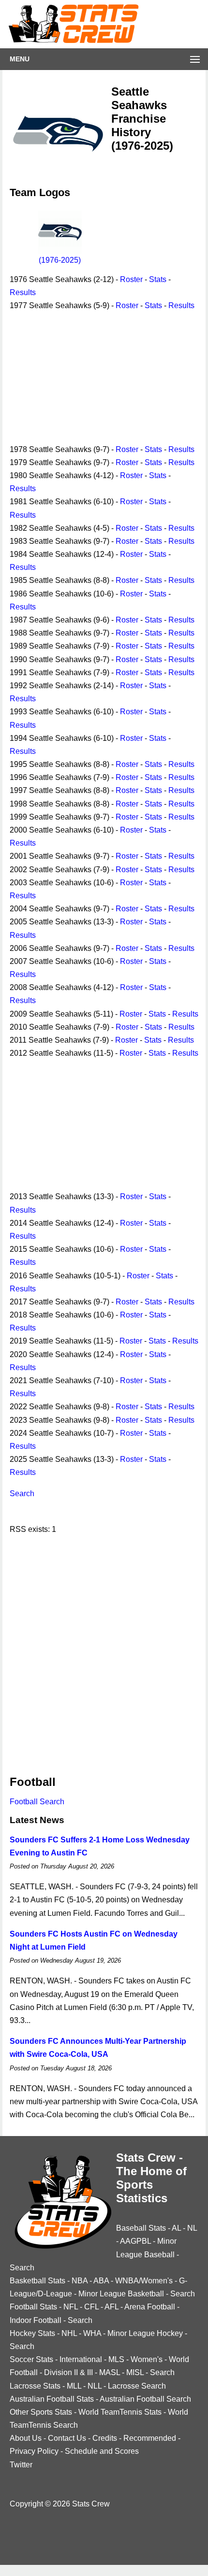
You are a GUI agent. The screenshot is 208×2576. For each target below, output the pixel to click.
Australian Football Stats (52, 2399)
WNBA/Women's (144, 2281)
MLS (116, 2359)
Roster (131, 279)
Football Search (37, 1802)
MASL (110, 2372)
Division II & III (68, 2372)
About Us (26, 2438)
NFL (71, 2307)
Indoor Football (36, 2320)
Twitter (21, 2465)
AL (176, 2228)
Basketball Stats (37, 2281)
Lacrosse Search (137, 2386)
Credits (105, 2438)
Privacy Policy (34, 2451)
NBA (80, 2281)
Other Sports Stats (41, 2412)
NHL (69, 2333)
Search (22, 1493)
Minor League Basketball (121, 2294)
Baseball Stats (141, 2228)
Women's (147, 2359)
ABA (101, 2281)
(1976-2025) (60, 260)
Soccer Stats (31, 2359)
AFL (111, 2307)
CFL (91, 2307)
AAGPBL (135, 2241)
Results (23, 292)
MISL (135, 2372)
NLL (95, 2386)
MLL (74, 2386)
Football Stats (33, 2307)
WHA (92, 2333)
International (81, 2359)
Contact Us (67, 2438)
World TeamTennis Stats (120, 2412)
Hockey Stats (32, 2333)
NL (192, 2228)
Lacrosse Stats (35, 2386)
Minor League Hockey (145, 2333)
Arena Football (150, 2307)
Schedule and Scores (102, 2451)
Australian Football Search (145, 2399)
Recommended (150, 2438)
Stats (158, 279)
